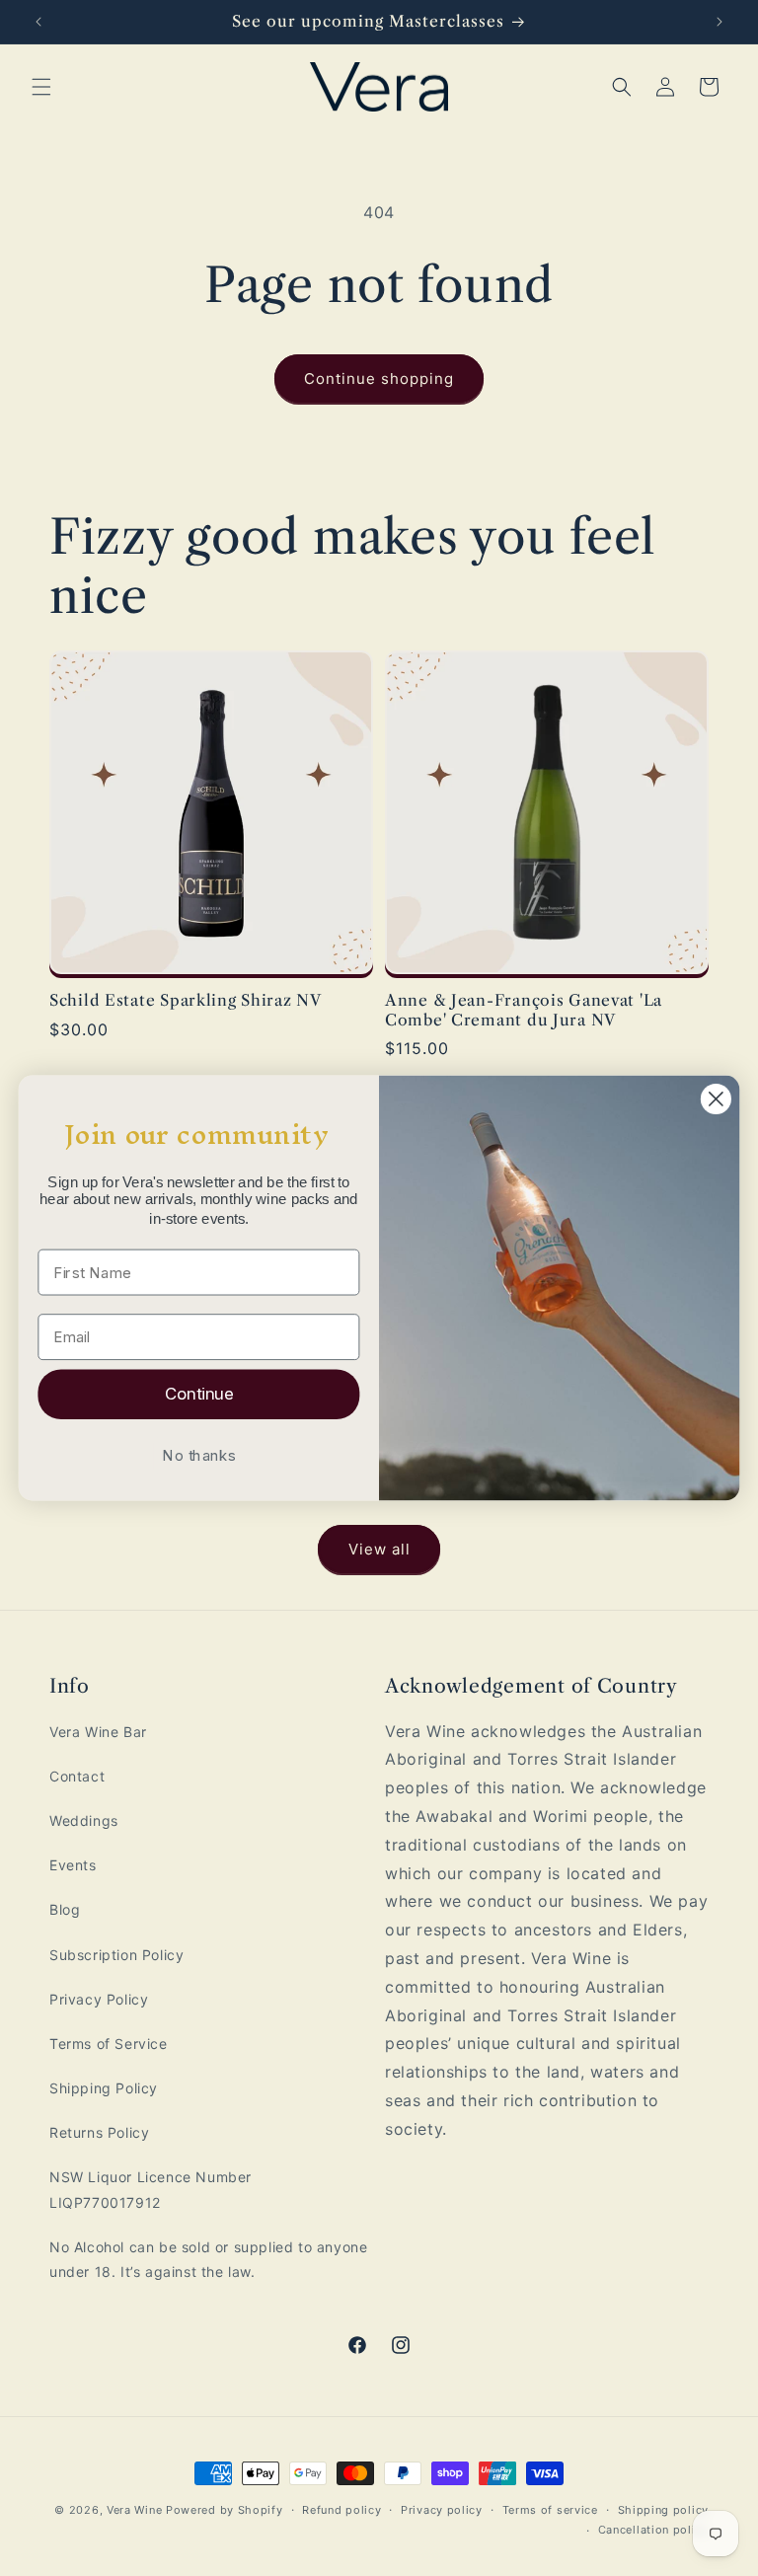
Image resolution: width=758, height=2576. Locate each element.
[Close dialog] (716, 1099)
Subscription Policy (116, 1955)
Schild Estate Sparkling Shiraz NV (186, 1000)
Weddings (84, 1820)
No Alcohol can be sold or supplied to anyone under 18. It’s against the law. (208, 2259)
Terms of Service (109, 2044)
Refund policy (341, 2510)
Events (73, 1865)
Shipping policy (664, 2510)
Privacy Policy (99, 1999)
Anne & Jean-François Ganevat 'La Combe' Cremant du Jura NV (524, 1010)
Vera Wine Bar (98, 1732)
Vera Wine (134, 2510)
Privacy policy (442, 2510)
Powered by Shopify (225, 2510)
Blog (65, 1909)
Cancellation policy (653, 2530)
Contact (77, 1776)
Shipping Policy (104, 2088)
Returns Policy (99, 2132)
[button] (41, 87)
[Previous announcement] (38, 22)
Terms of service (550, 2510)
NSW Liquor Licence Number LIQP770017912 (151, 2189)
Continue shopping (379, 379)
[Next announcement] (720, 22)
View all (379, 1549)
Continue (199, 1394)
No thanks (198, 1455)
